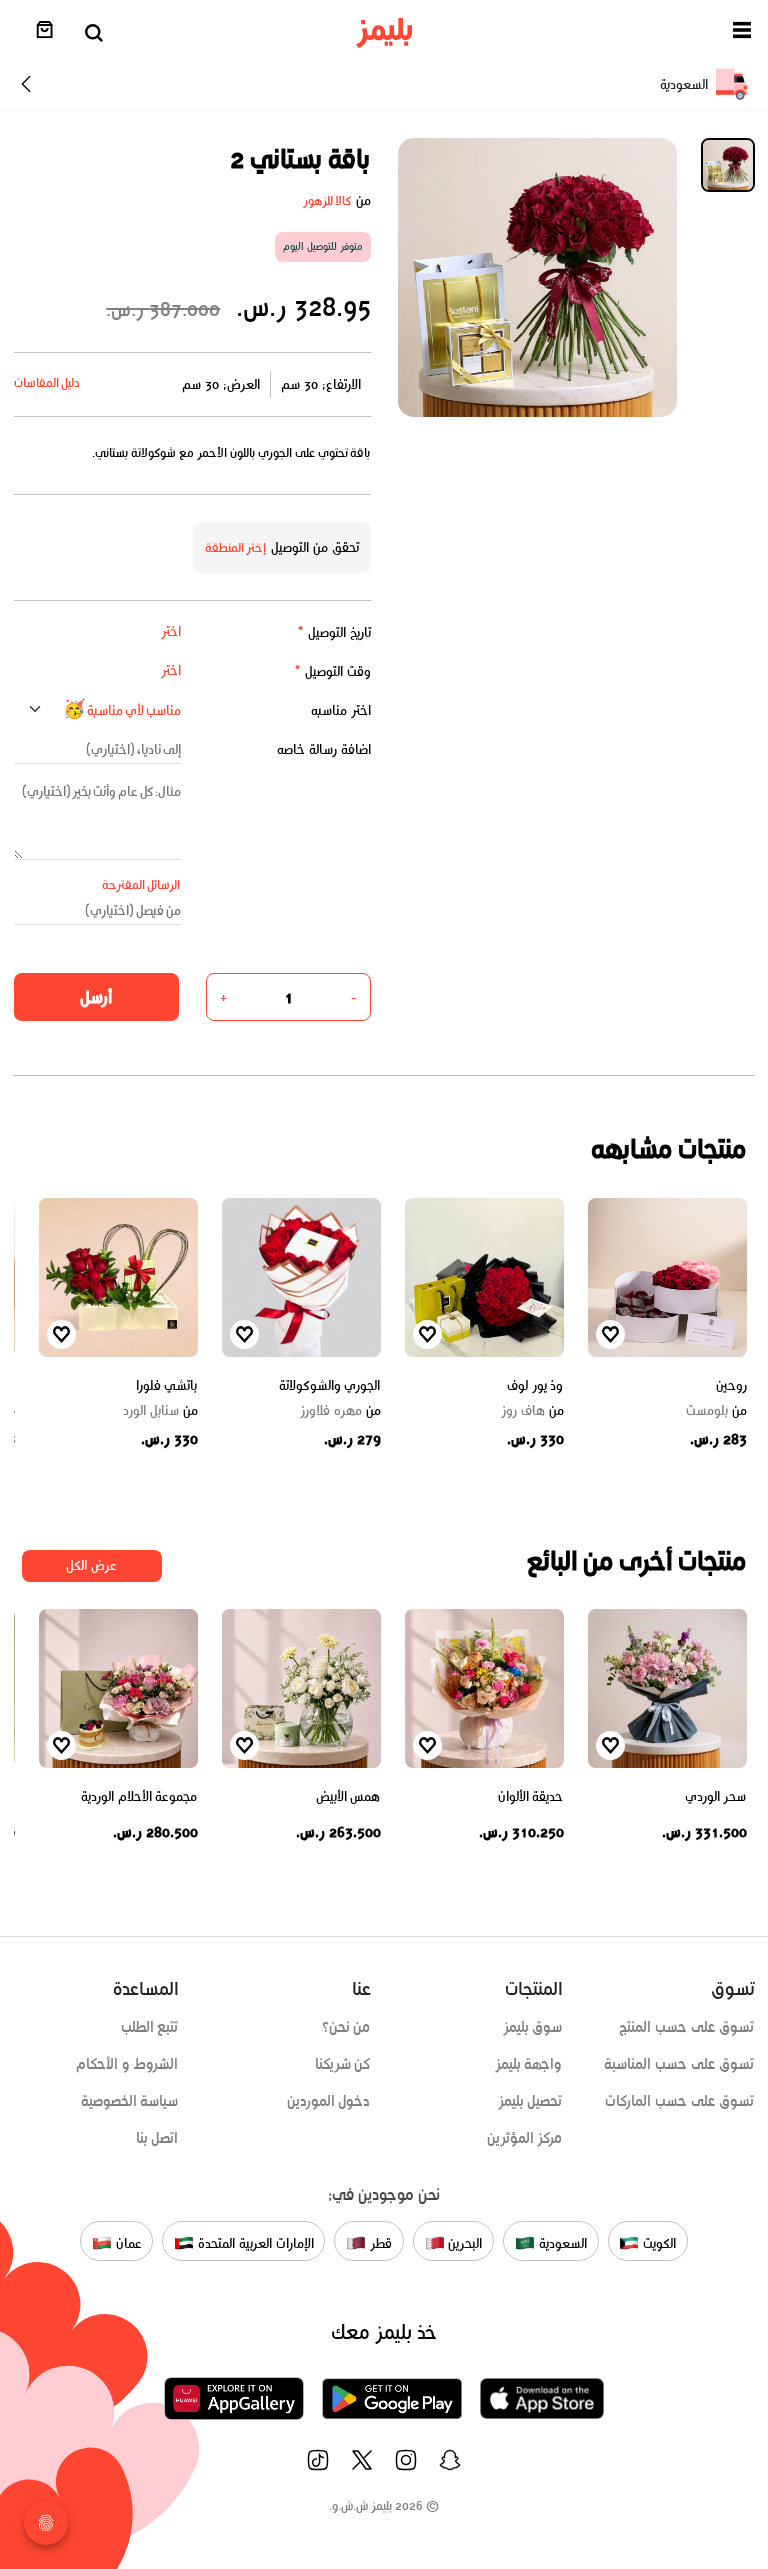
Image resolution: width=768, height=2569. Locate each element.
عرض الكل (91, 1565)
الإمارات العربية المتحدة (253, 2243)
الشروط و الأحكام (127, 2064)
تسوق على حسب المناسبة (679, 2064)
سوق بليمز (533, 2027)
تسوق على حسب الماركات (679, 2101)
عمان (127, 2243)
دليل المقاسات (47, 382)
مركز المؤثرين (525, 2138)
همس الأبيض (348, 1796)
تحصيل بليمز (530, 2101)
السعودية (561, 2243)
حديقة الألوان (531, 1796)
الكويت (657, 2243)
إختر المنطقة (236, 547)
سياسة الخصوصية (130, 2101)
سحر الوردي (716, 1796)
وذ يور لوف (535, 1385)
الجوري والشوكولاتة (330, 1385)
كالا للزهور (327, 200)
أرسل (96, 997)
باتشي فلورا (167, 1385)
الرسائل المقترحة (141, 884)
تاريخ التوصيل (334, 632)
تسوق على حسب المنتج (686, 2027)
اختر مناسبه (341, 710)
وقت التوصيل (332, 671)
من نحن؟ (346, 2027)
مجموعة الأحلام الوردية (139, 1796)
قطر (379, 2243)
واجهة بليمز (529, 2064)
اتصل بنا (157, 2138)
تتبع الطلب (150, 2027)
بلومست (716, 1411)
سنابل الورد (160, 1411)
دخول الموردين (329, 2101)
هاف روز (532, 1411)
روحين (731, 1385)
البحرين (464, 2243)
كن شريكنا (343, 2064)
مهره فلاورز (340, 1411)
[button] (742, 33)
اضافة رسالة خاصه (324, 749)
